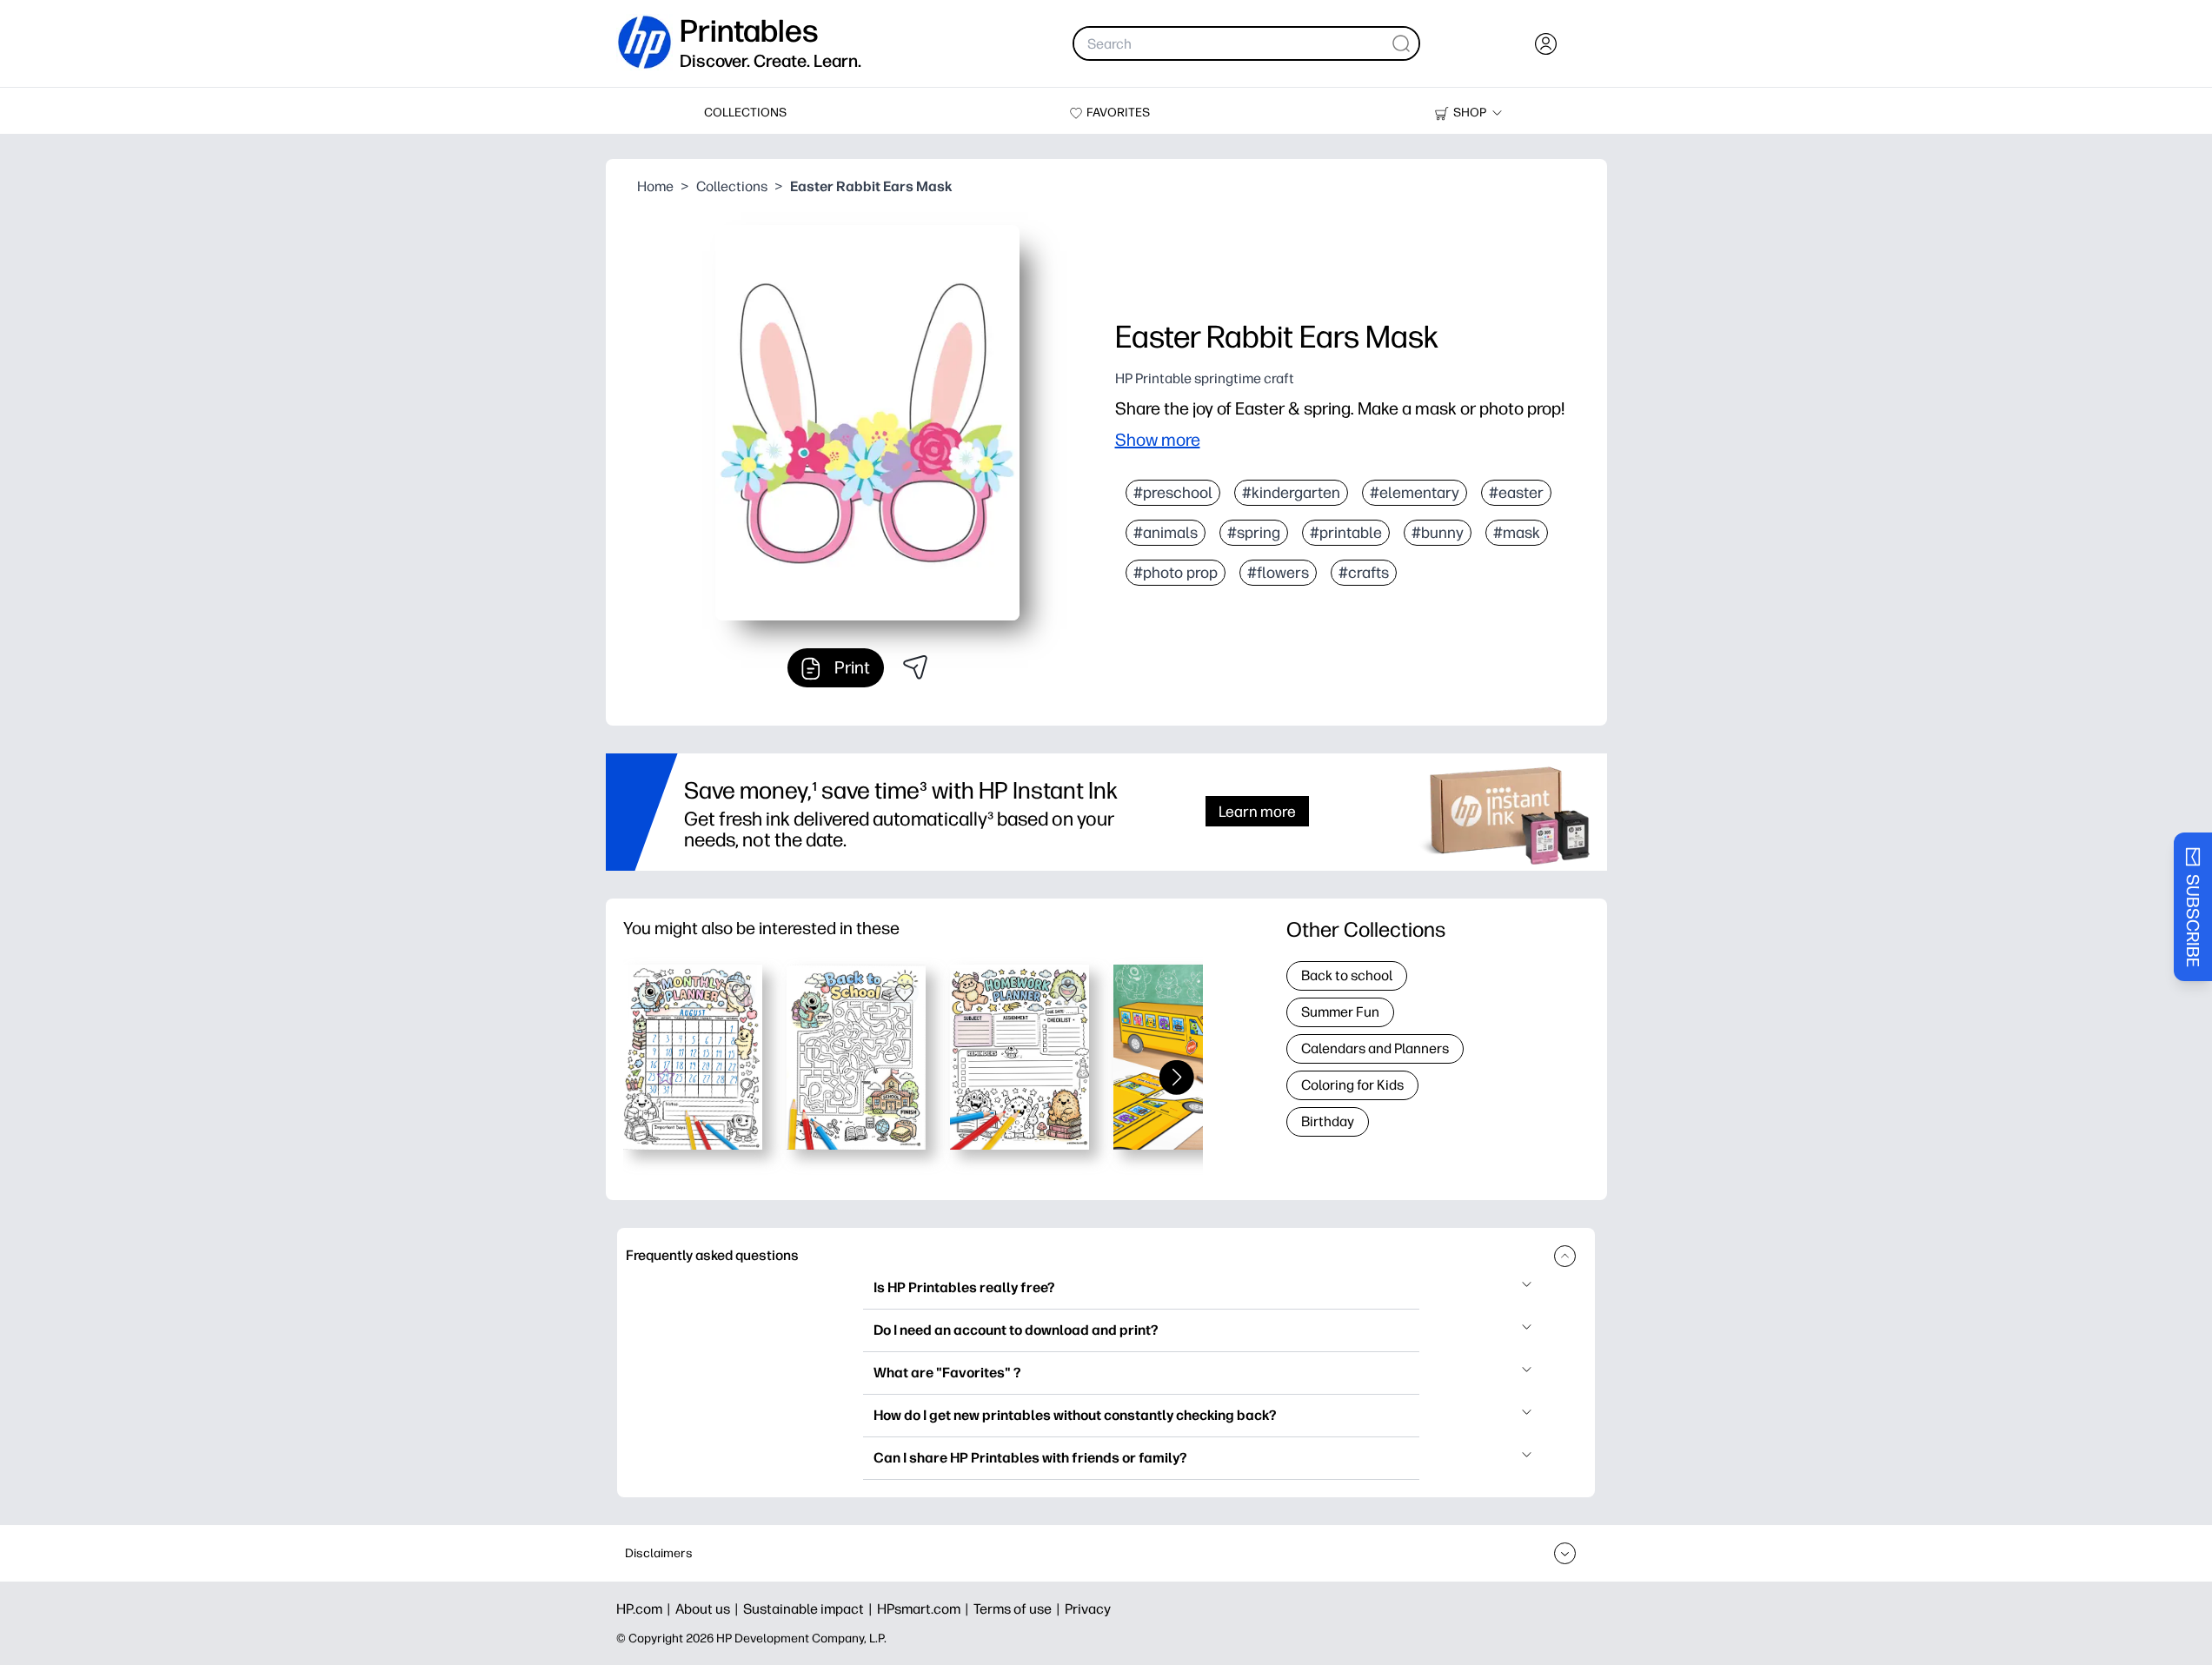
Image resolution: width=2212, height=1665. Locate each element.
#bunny (1438, 533)
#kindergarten (1291, 493)
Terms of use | (1019, 1609)
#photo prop (1176, 573)
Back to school (1347, 975)
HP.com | (646, 1609)
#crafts (1364, 573)
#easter (1516, 493)
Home (655, 186)
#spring (1254, 533)
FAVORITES (1118, 113)
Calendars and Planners (1375, 1048)
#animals (1166, 533)
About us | (709, 1609)
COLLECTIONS (745, 113)
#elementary (1415, 493)
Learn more (1257, 811)
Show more (1158, 440)
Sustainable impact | (810, 1609)
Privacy (1088, 1609)
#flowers (1278, 573)
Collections (732, 186)
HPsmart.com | (925, 1609)
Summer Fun (1340, 1012)
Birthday (1328, 1121)
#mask (1517, 533)
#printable (1346, 533)
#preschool (1173, 493)
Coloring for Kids (1352, 1085)
